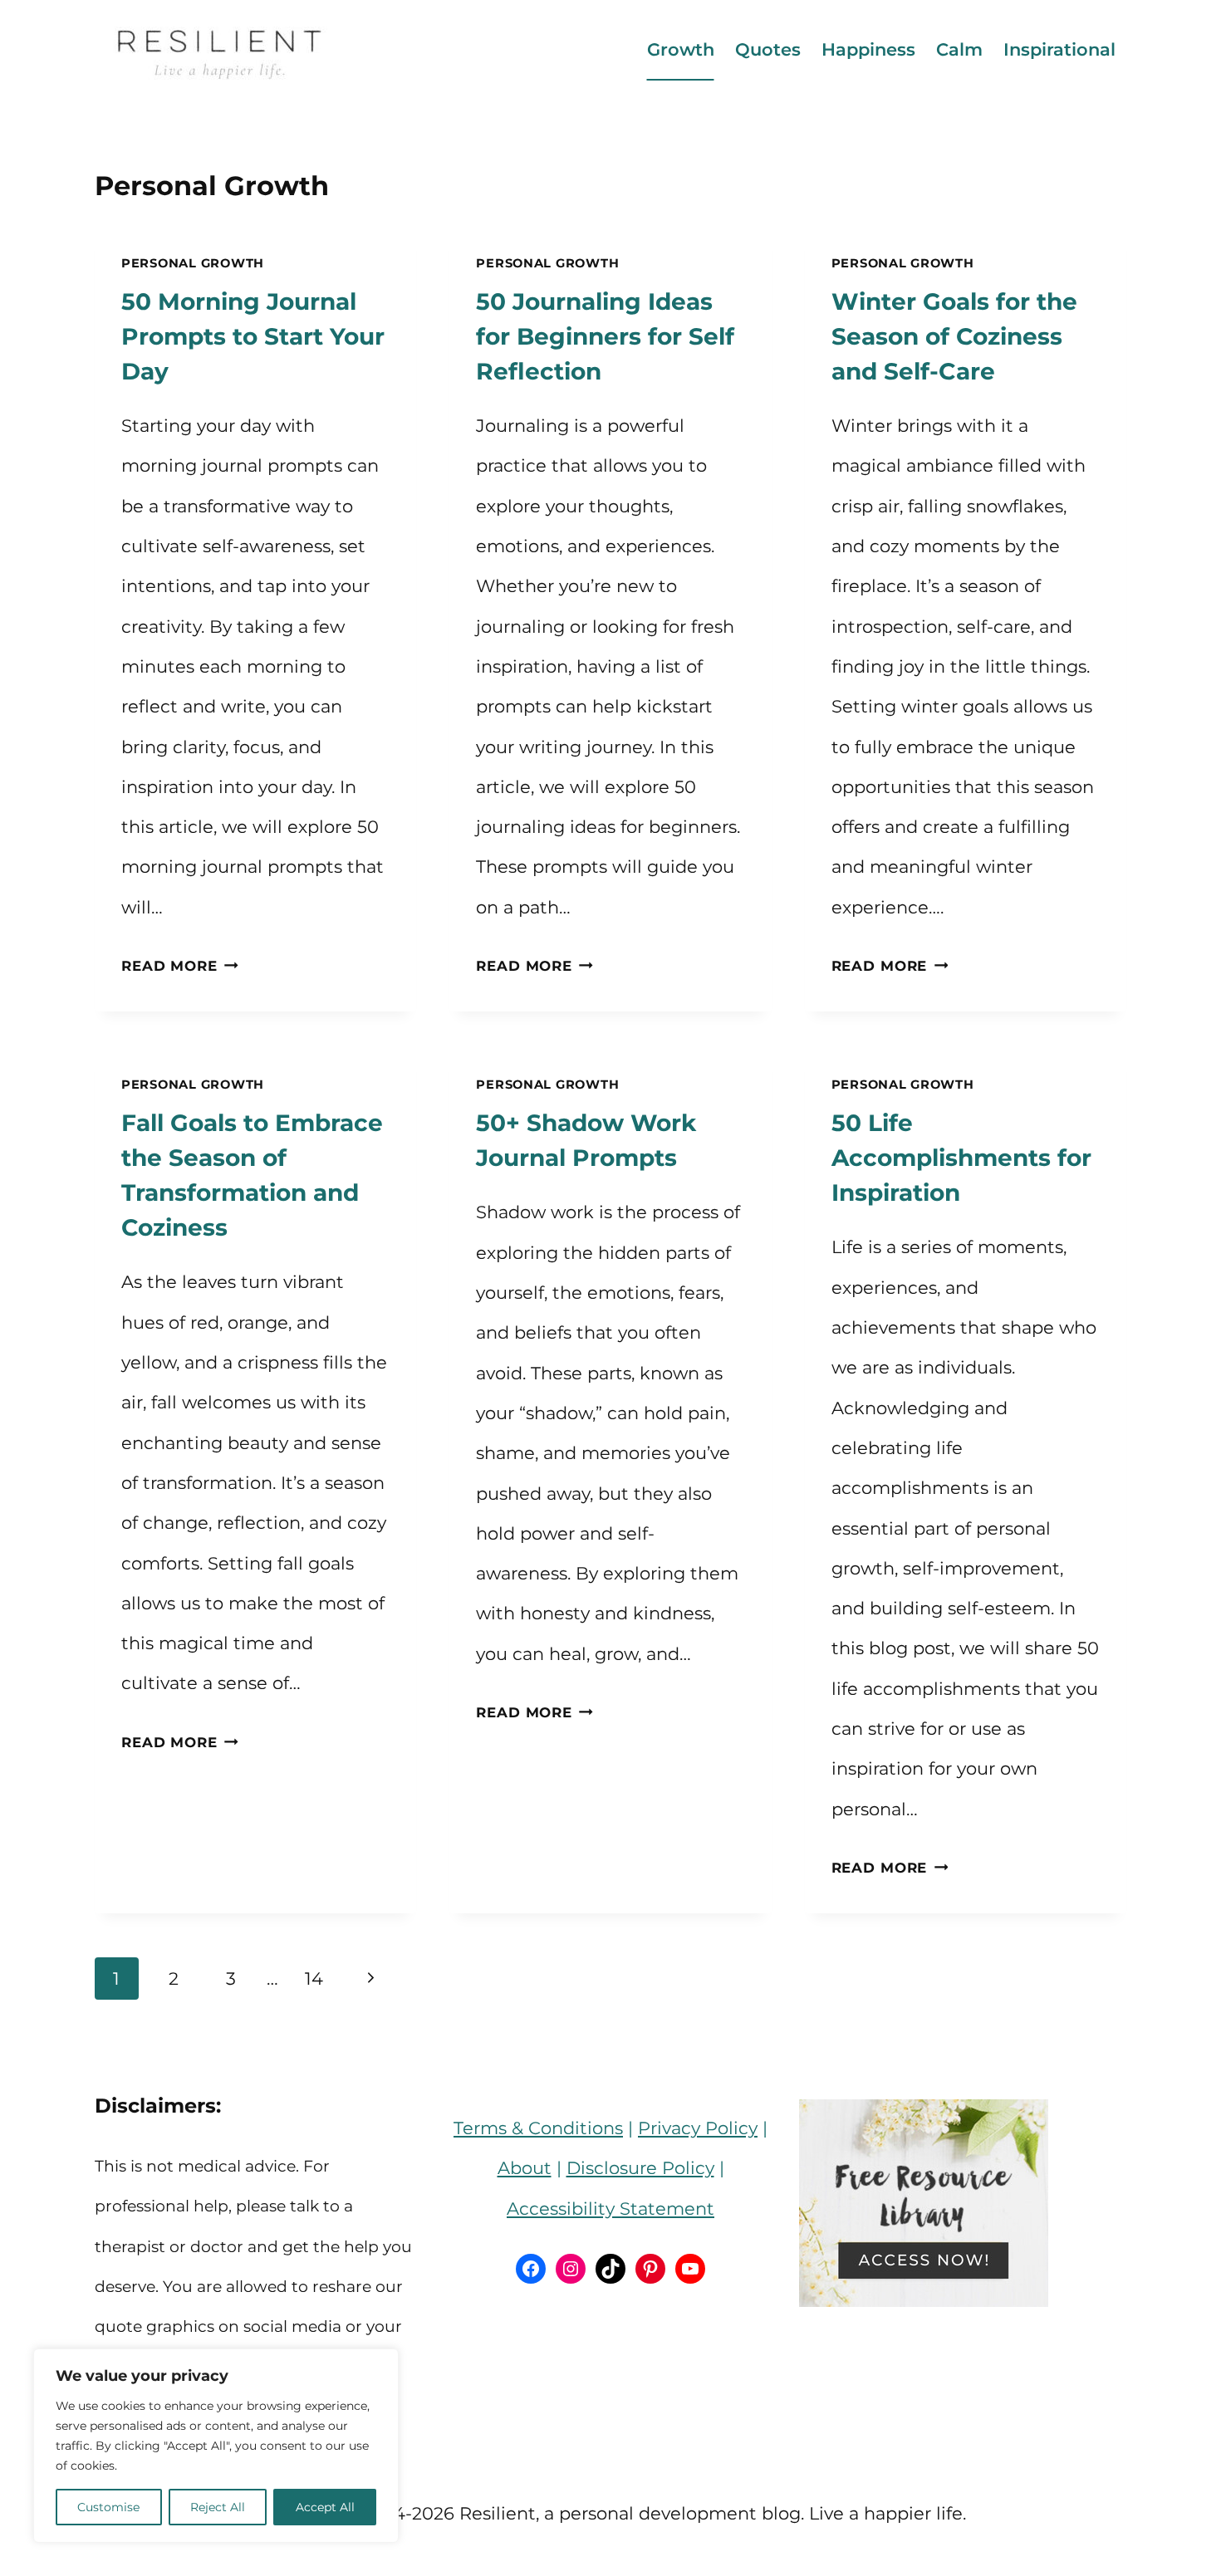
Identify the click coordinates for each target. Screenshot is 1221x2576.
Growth (681, 49)
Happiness (868, 49)
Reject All (218, 2507)
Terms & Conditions (538, 2128)
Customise (108, 2507)
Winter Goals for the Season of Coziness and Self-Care (954, 336)
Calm (959, 49)
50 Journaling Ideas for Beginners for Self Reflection (605, 336)
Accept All (325, 2507)
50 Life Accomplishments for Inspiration (961, 1158)
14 (314, 1979)
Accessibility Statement (610, 2209)
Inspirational (1059, 49)
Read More (180, 966)
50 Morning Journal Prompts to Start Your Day (253, 336)
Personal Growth (193, 263)
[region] (216, 2446)
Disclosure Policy (640, 2168)
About (525, 2168)
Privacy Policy (698, 2128)
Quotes (768, 49)
